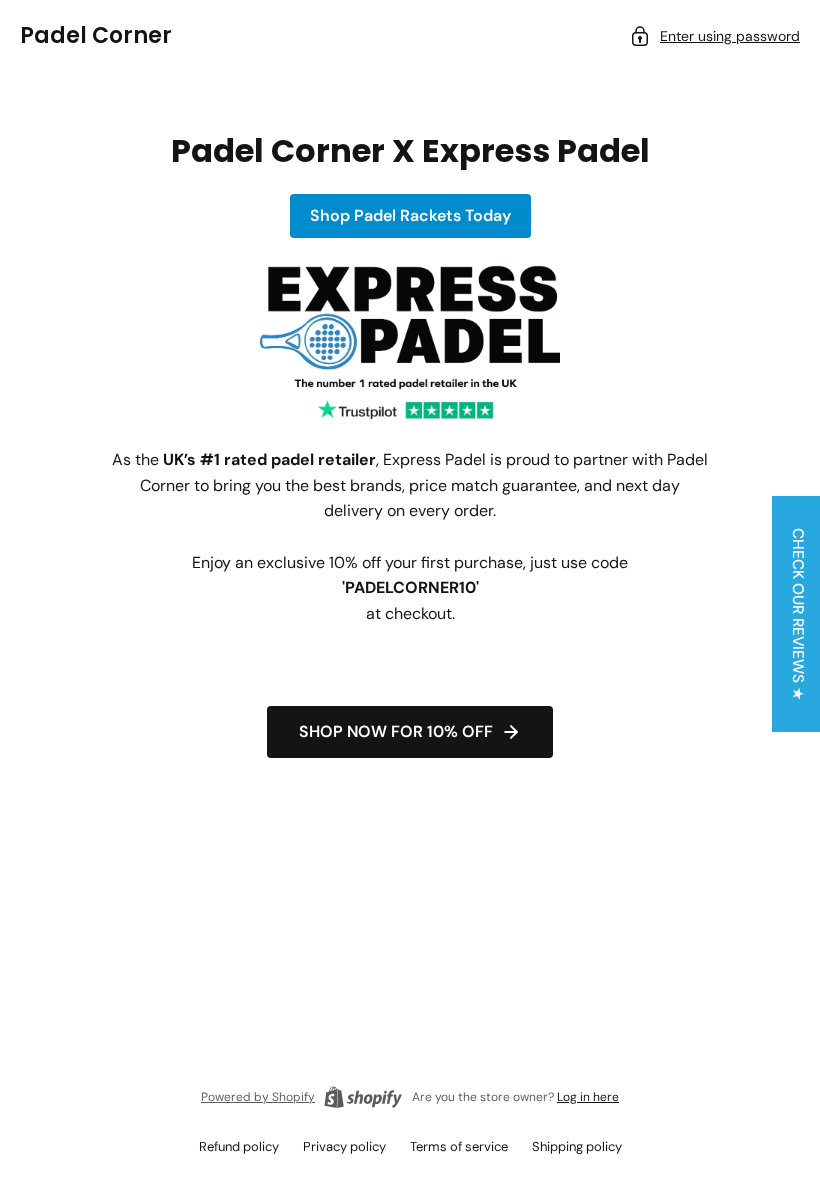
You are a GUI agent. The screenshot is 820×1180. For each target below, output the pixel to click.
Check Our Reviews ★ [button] (798, 614)
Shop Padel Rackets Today (410, 215)
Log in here (588, 1097)
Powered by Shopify (258, 1097)
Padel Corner (96, 35)
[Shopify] (363, 1097)
